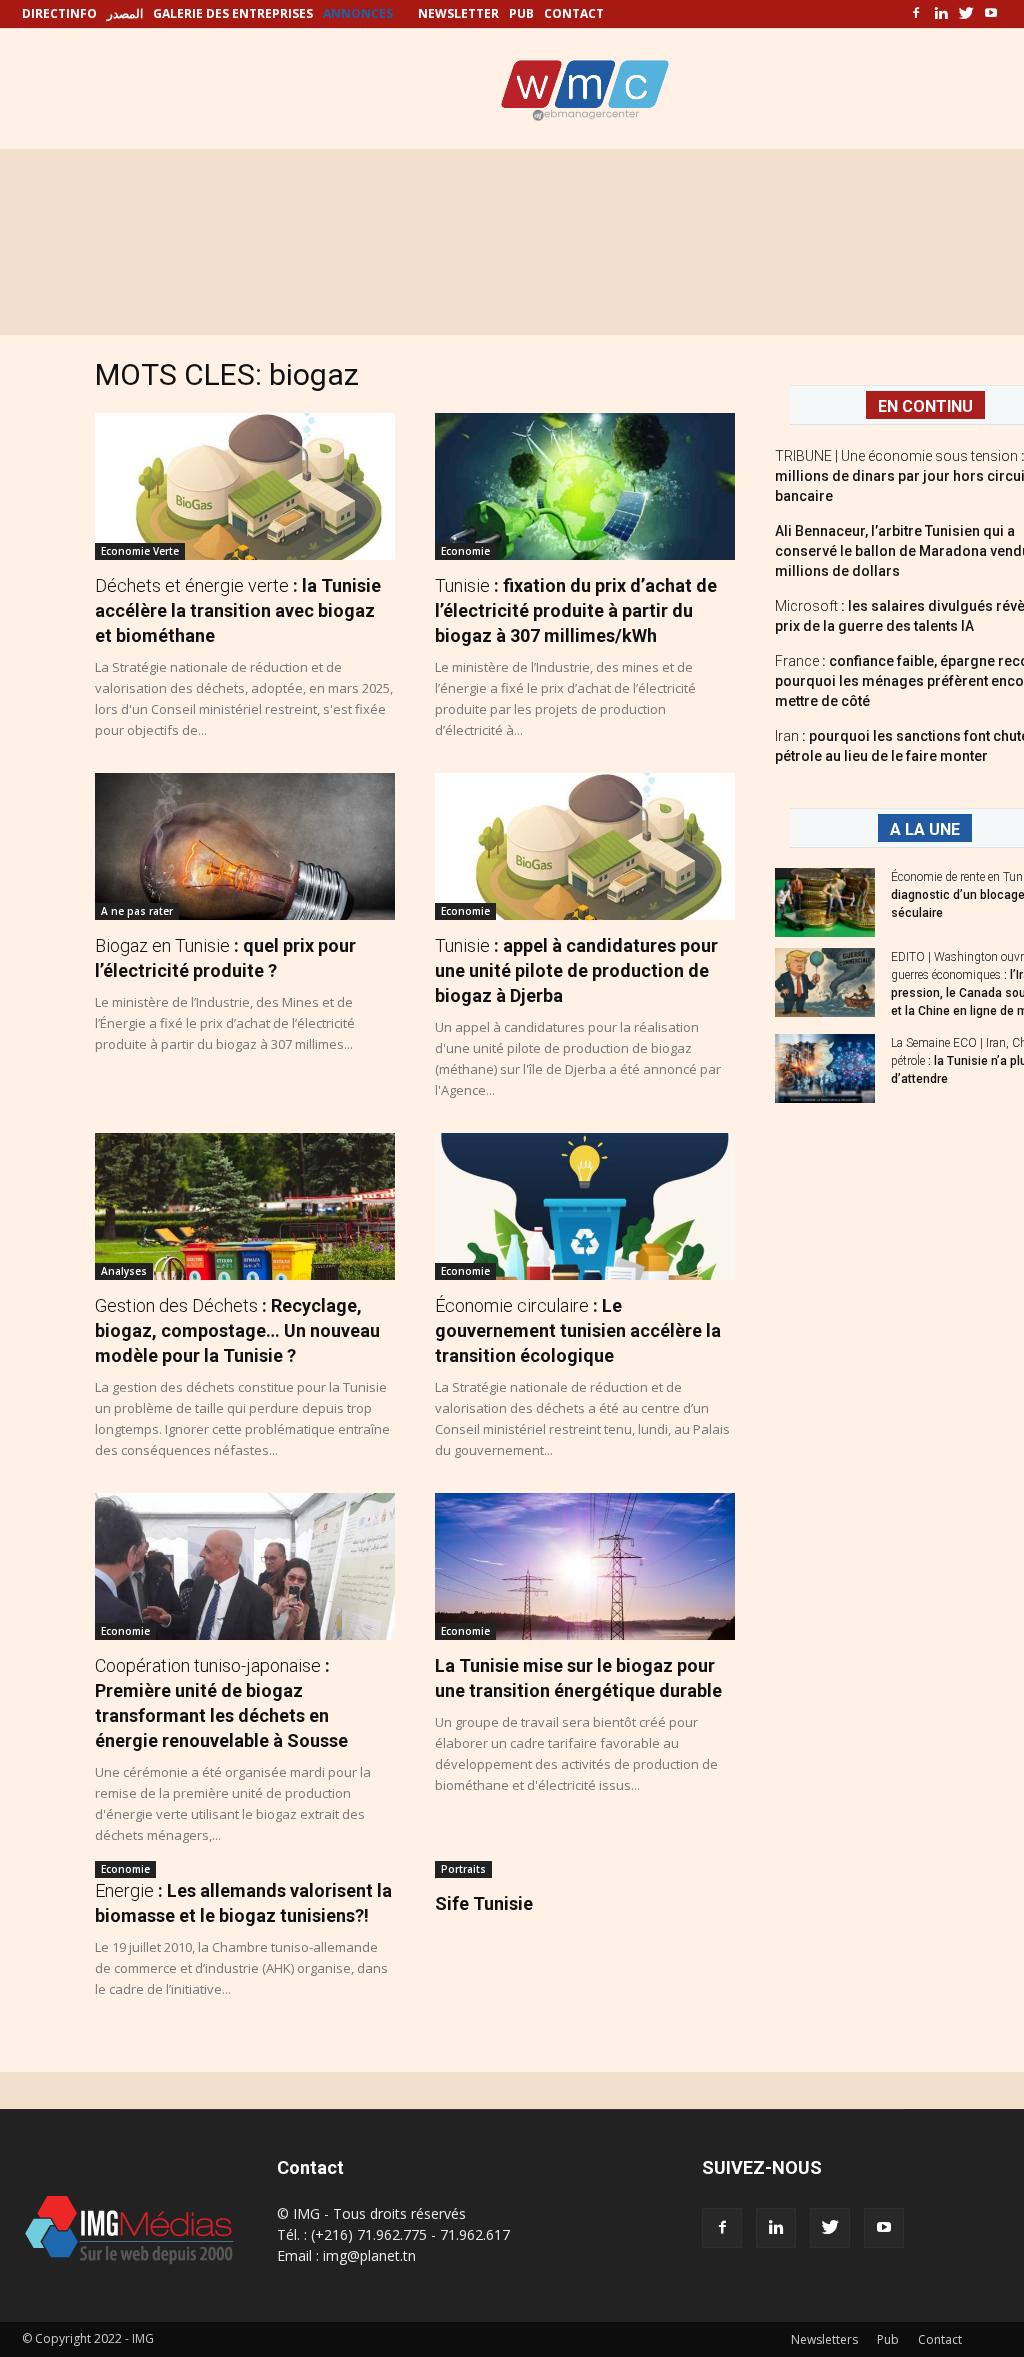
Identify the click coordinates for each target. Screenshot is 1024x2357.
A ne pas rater (137, 911)
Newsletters (824, 2339)
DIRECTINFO (59, 13)
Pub (888, 2339)
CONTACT (574, 13)
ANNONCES (358, 13)
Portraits (463, 1869)
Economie (465, 551)
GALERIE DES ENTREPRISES (233, 13)
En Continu (925, 406)
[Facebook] (916, 14)
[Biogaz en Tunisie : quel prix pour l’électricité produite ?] (245, 846)
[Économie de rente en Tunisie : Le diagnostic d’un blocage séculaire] (825, 902)
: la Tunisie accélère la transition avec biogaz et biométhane (238, 610)
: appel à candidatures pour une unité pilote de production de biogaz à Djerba (576, 970)
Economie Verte (140, 551)
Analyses (124, 1271)
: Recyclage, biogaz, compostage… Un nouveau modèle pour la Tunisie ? (237, 1330)
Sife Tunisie (484, 1903)
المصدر (125, 13)
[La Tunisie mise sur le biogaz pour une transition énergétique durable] (585, 1566)
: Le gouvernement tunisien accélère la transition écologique (578, 1330)
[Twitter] (966, 14)
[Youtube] (991, 14)
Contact (940, 2339)
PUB (521, 13)
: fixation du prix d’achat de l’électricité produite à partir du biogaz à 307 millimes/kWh (576, 610)
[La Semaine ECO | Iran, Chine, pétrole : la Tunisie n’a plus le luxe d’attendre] (825, 1068)
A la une (925, 829)
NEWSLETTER (458, 13)
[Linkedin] (941, 14)
